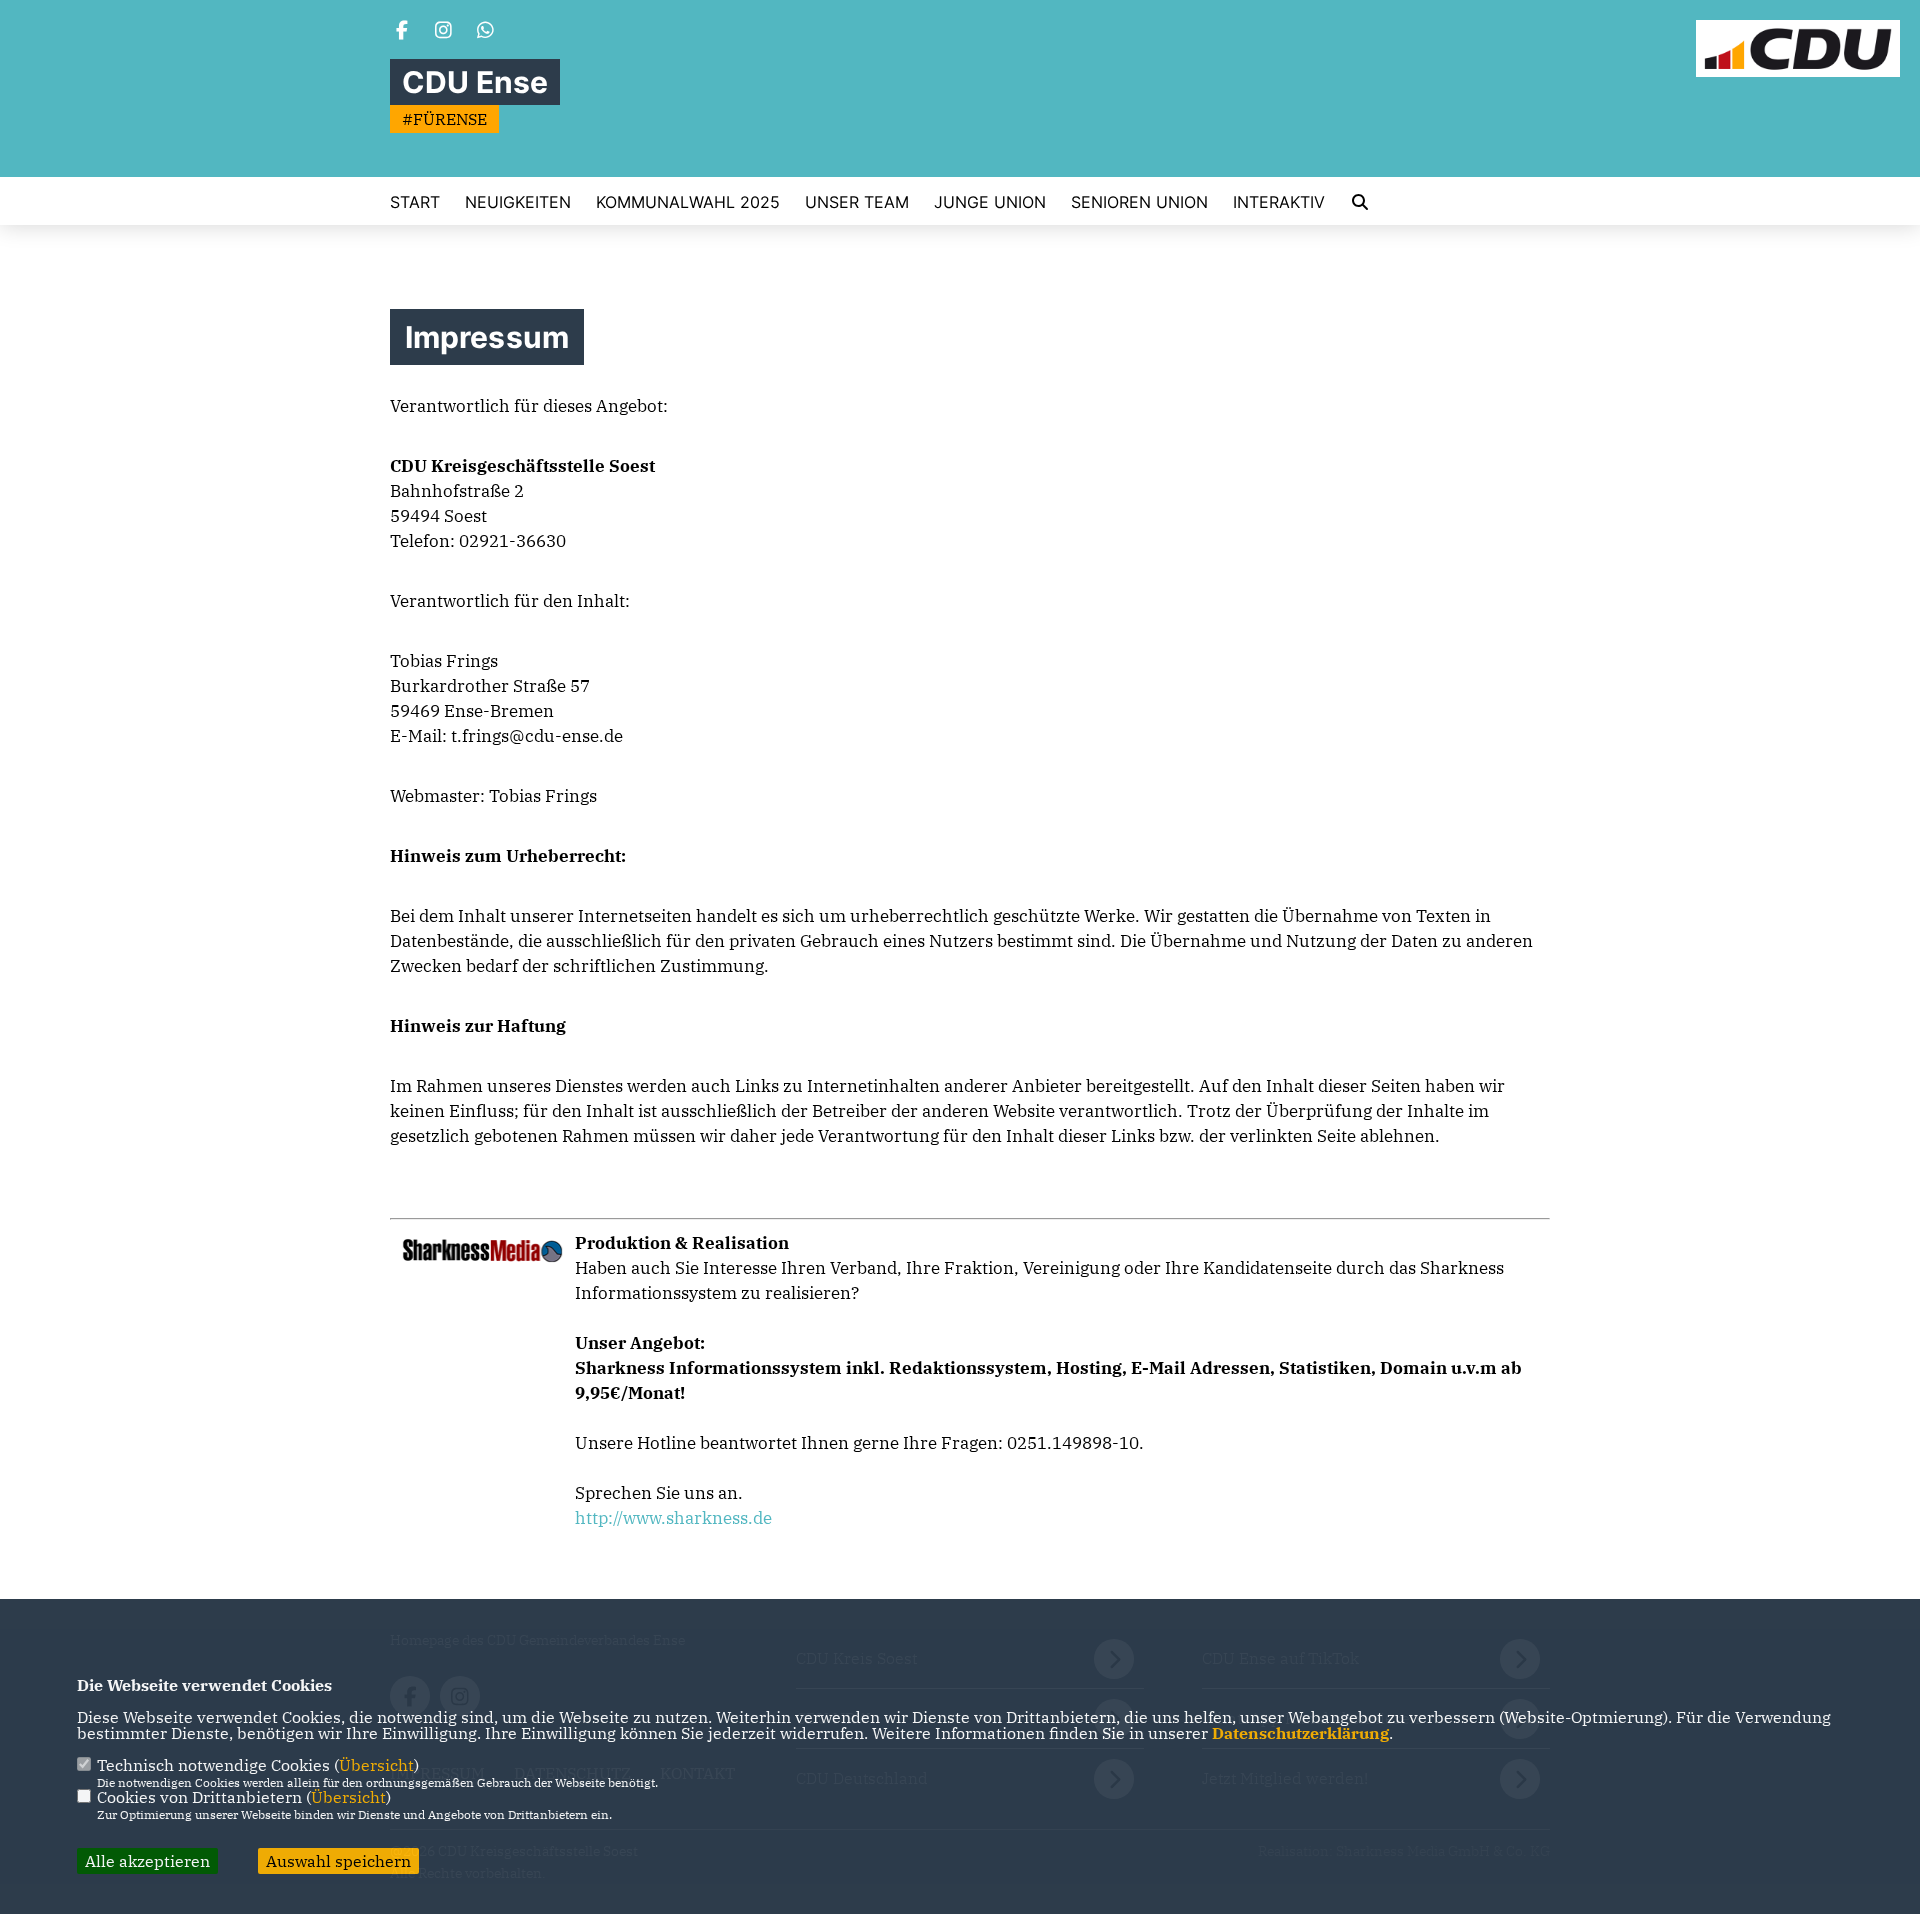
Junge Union (990, 202)
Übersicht (376, 1765)
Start (415, 202)
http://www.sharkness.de (673, 1518)
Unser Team (857, 202)
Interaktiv (1279, 202)
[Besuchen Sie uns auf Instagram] (444, 32)
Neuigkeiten (518, 202)
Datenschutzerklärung (1300, 1733)
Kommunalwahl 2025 (688, 202)
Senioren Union (1139, 202)
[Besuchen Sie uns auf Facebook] (402, 32)
